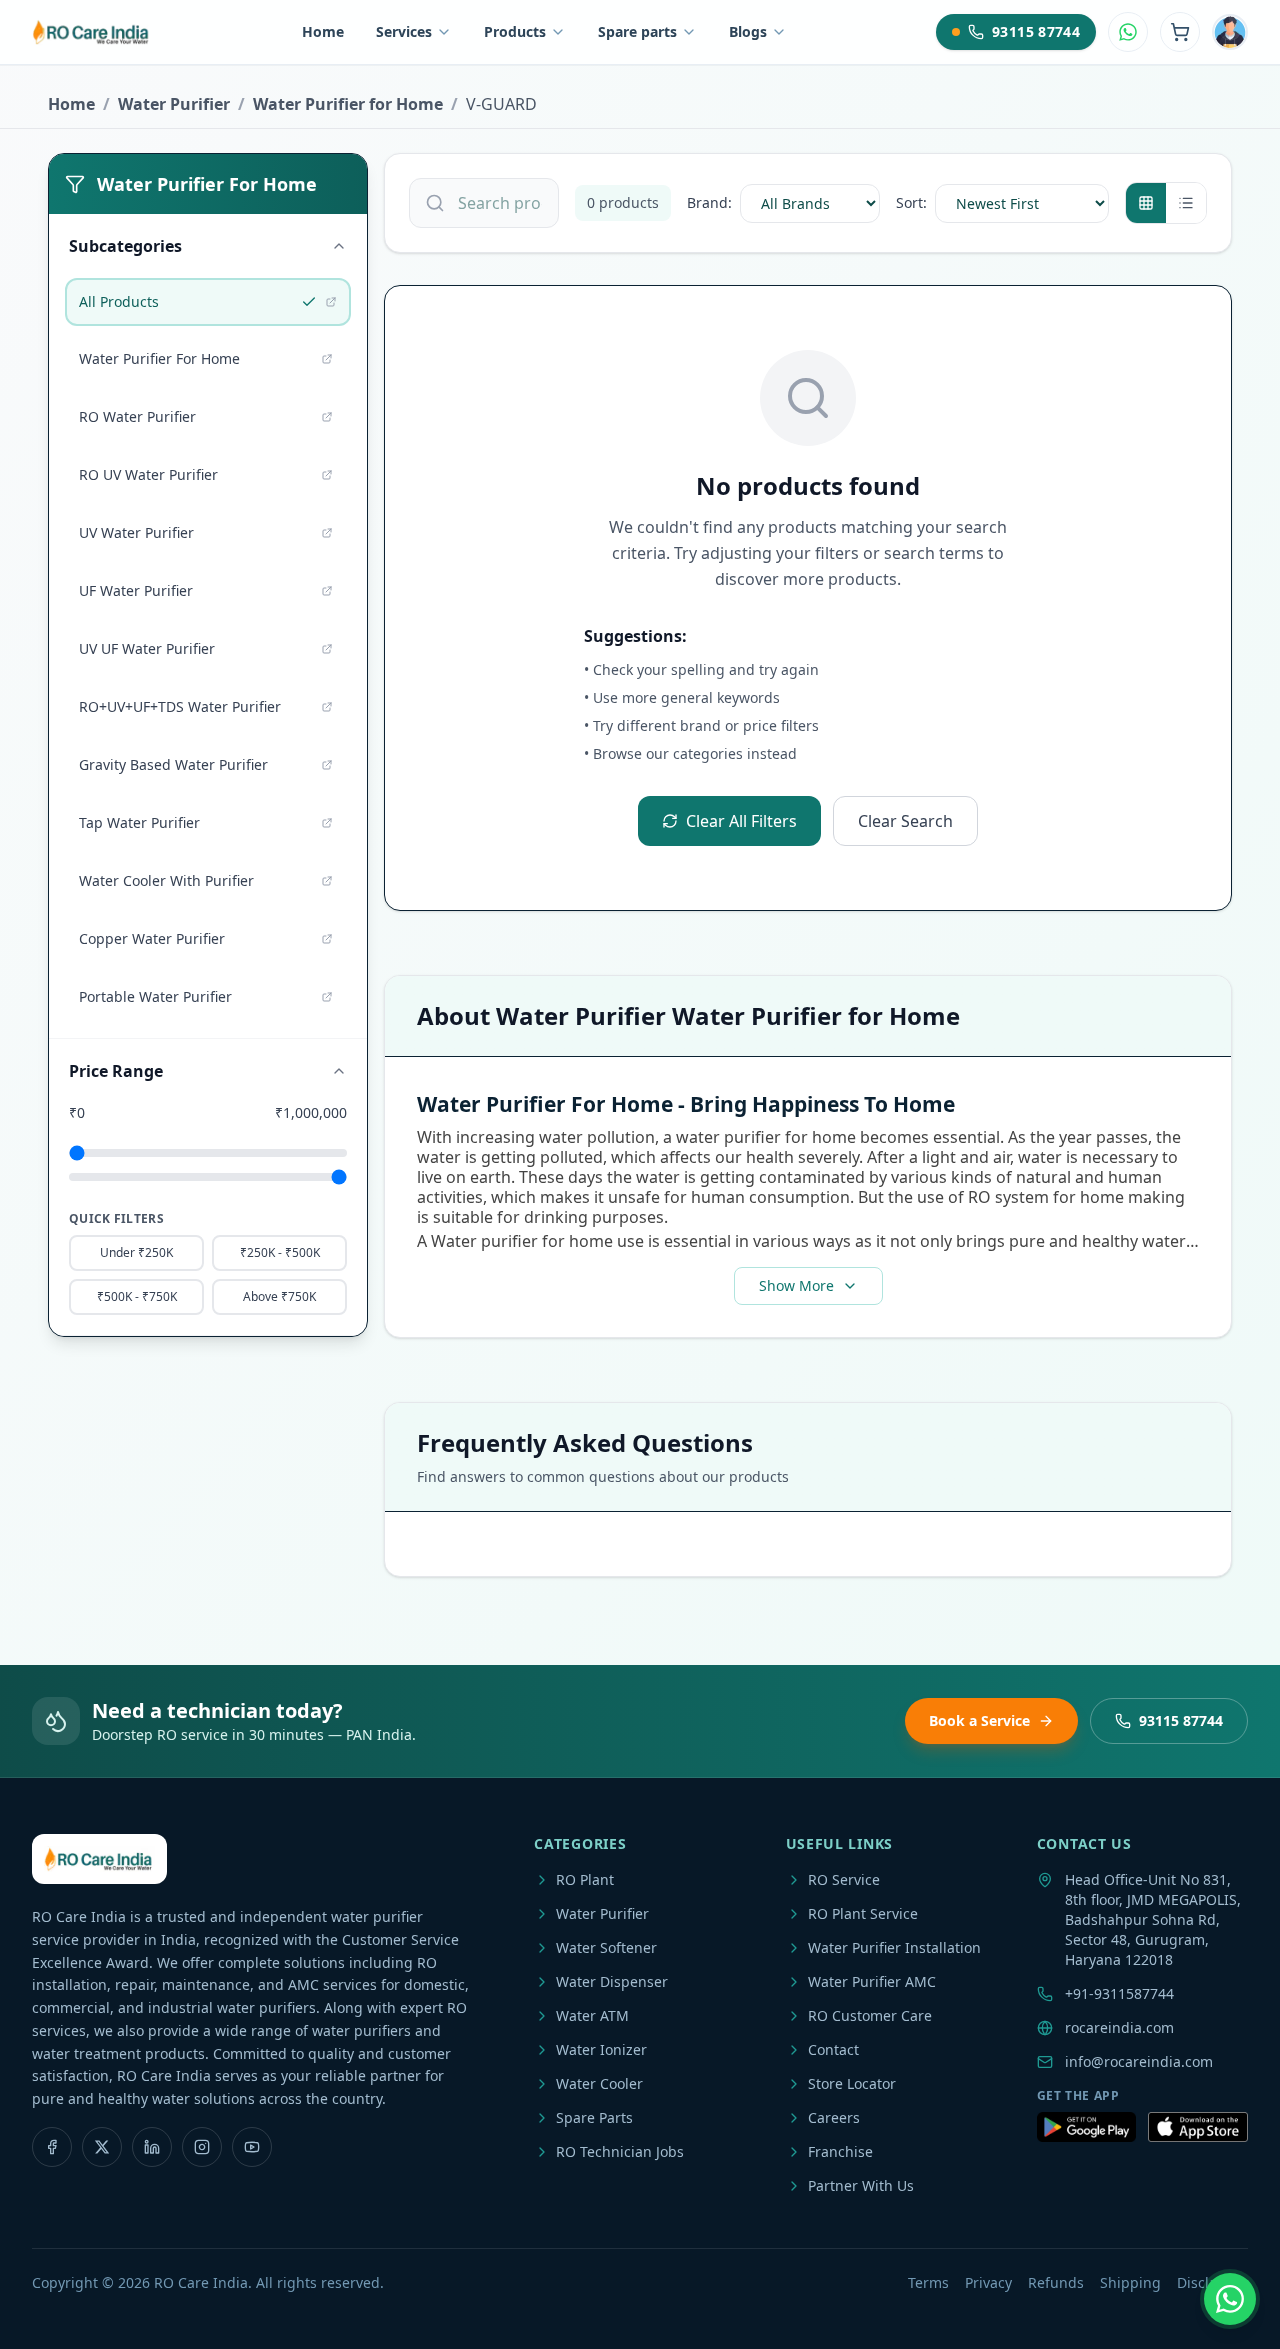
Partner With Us (861, 2185)
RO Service (844, 1879)
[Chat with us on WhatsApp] (1230, 2299)
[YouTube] (252, 2147)
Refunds (1056, 2282)
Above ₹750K (279, 1296)
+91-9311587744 (1119, 1993)
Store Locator (852, 2083)
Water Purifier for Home (348, 104)
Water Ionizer (601, 2049)
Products (515, 31)
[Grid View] (1146, 203)
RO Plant (585, 1879)
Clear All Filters (741, 821)
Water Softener (606, 1947)
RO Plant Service (863, 1913)
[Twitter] (102, 2147)
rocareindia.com (1119, 2027)
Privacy (988, 2282)
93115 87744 (1181, 1720)
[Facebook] (52, 2147)
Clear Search (905, 821)
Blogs (748, 31)
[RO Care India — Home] (92, 32)
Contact (833, 2049)
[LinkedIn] (152, 2147)
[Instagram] (202, 2147)
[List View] (1186, 203)
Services (404, 31)
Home (323, 31)
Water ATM (592, 2015)
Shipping (1130, 2282)
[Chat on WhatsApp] (1128, 32)
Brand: (709, 202)
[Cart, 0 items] (1180, 32)
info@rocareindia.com (1139, 2061)
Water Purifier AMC (872, 1981)
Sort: (911, 202)
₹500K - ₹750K (137, 1296)
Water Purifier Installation (894, 1947)
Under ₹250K (136, 1252)
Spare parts (637, 31)
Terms (928, 2282)
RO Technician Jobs (620, 2151)
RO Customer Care (870, 2015)
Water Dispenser (612, 1981)
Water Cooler (599, 2083)
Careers (834, 2117)
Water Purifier (174, 104)
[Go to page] (331, 302)
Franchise (840, 2151)
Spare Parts (594, 2117)
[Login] (1230, 32)
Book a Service (979, 1720)
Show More (796, 1285)
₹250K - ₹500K (280, 1252)
